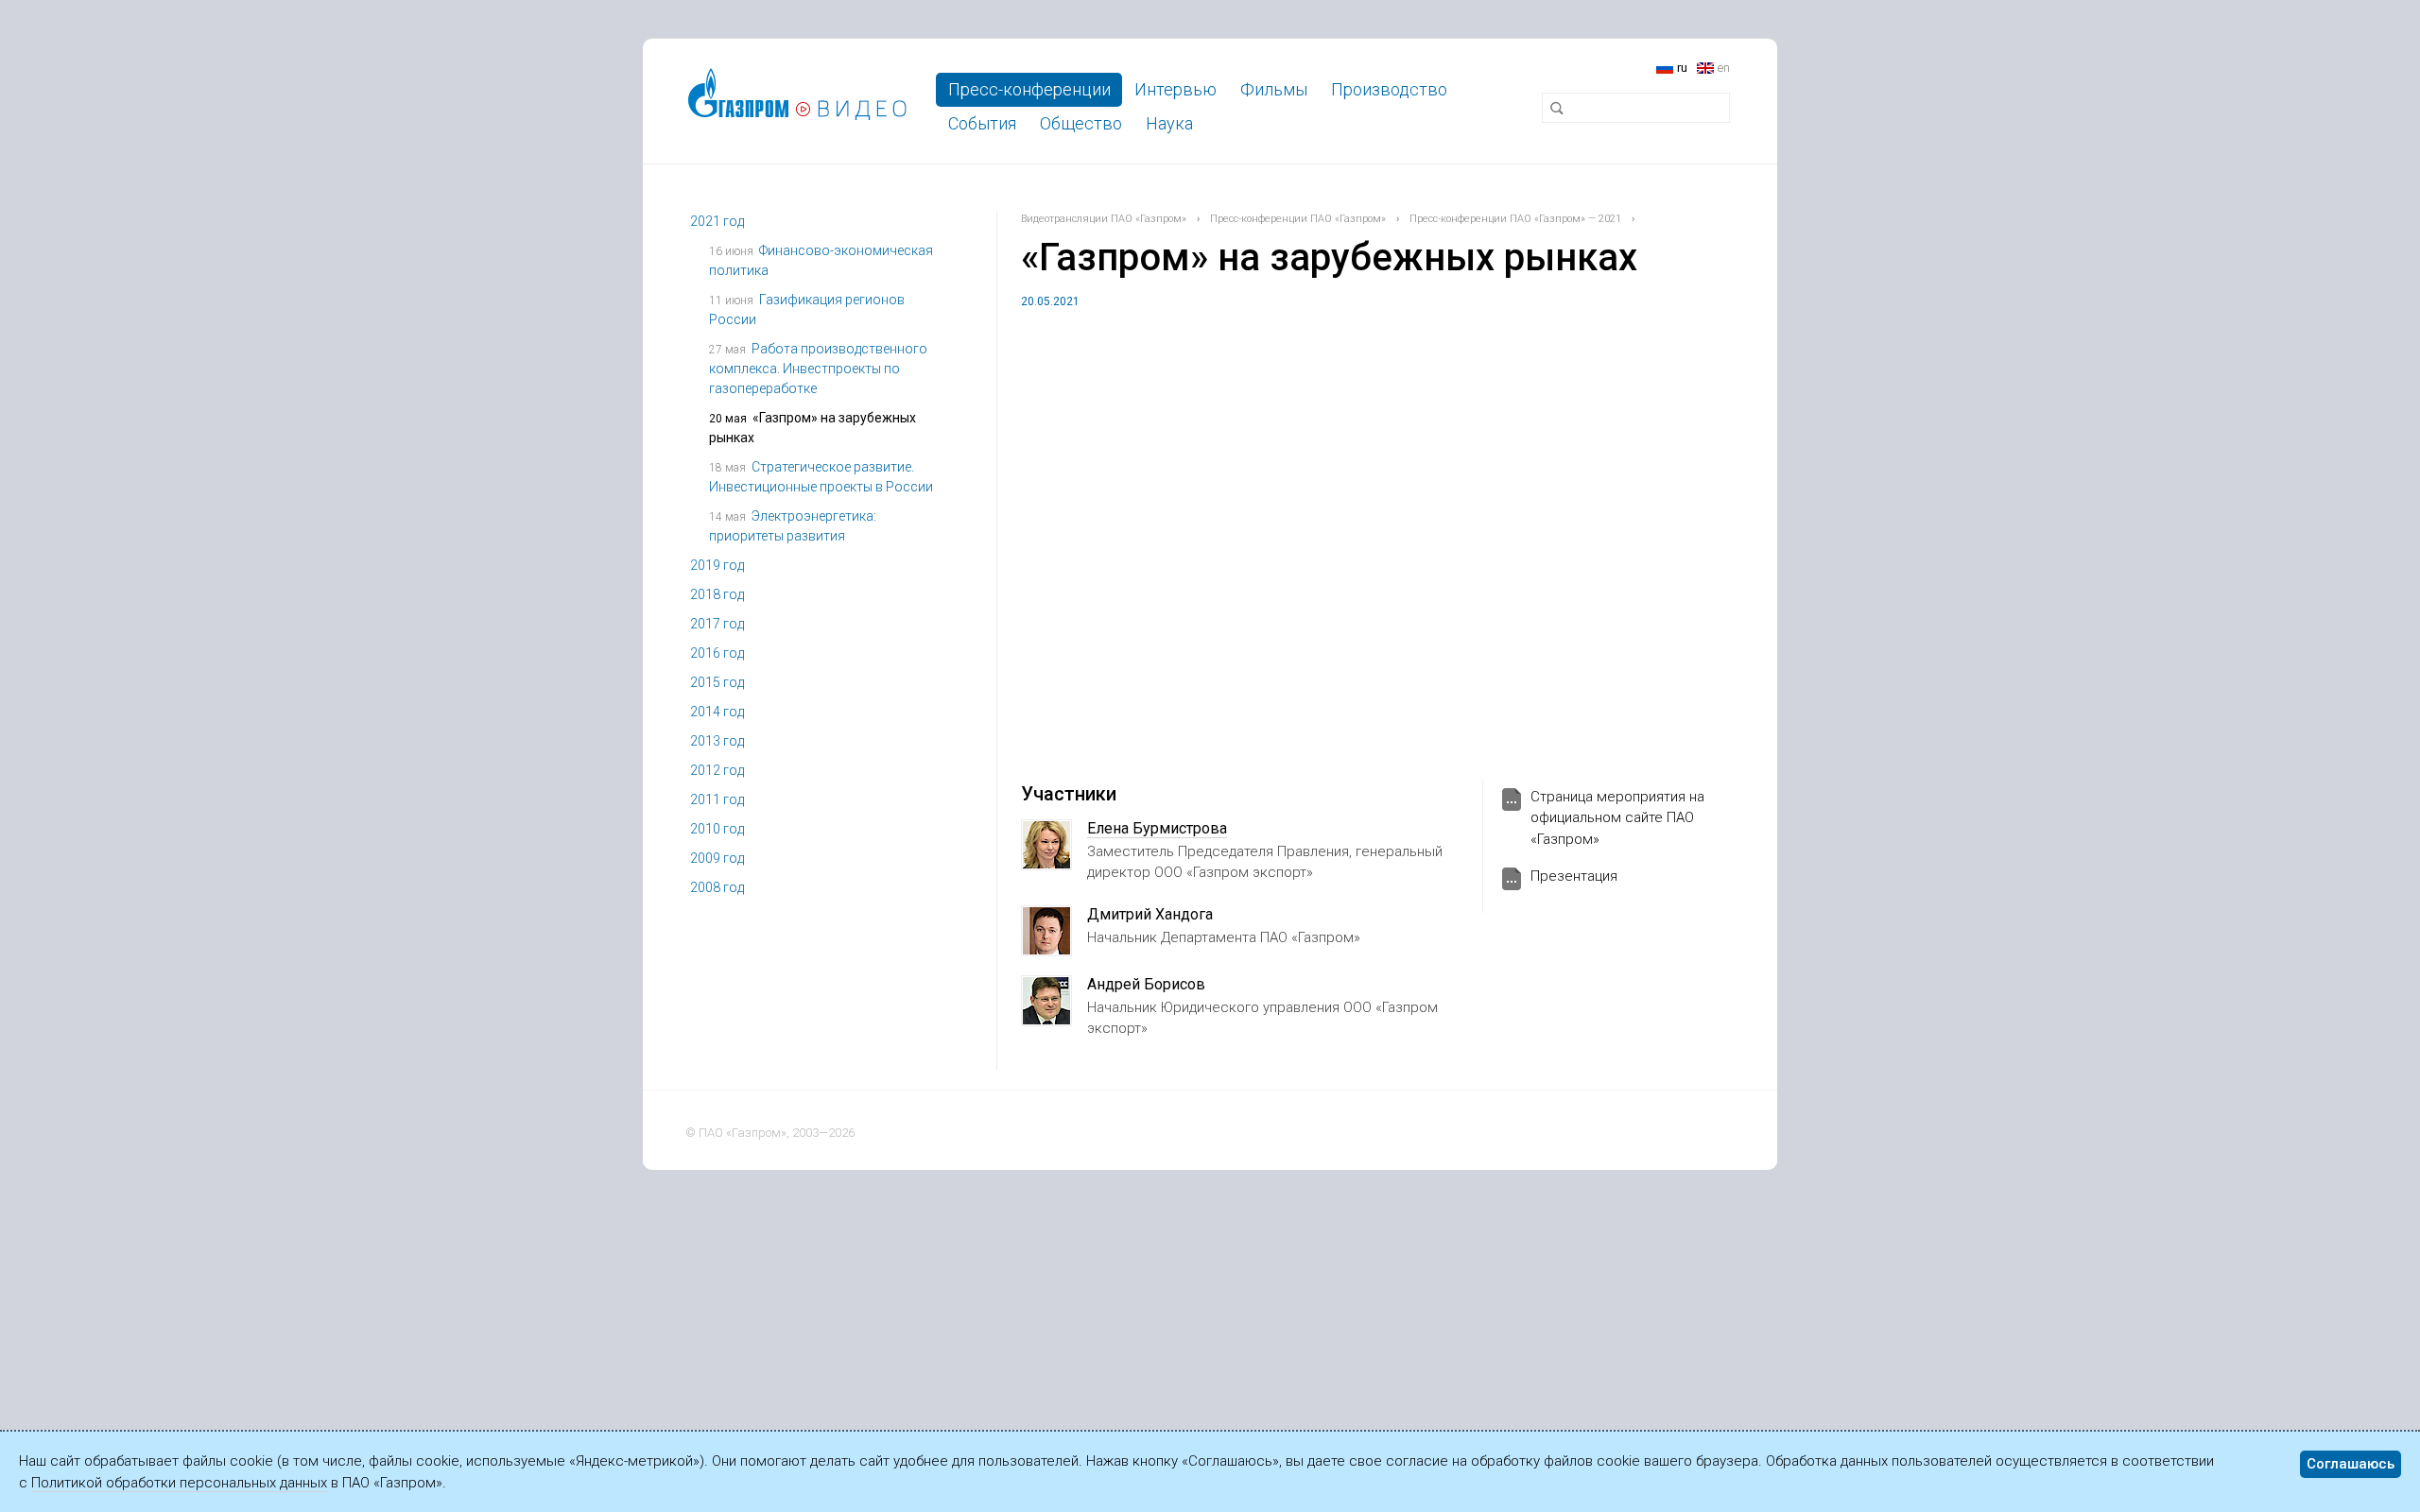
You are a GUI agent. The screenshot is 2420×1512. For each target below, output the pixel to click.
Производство (1389, 89)
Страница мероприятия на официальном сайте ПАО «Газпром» (1617, 818)
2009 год (717, 858)
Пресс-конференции (1029, 89)
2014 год (717, 712)
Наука (1169, 123)
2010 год (717, 829)
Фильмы (1274, 89)
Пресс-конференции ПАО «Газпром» (1298, 219)
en (1724, 68)
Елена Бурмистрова (1157, 828)
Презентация (1574, 876)
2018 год (717, 594)
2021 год (717, 221)
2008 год (717, 887)
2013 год (717, 741)
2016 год (717, 653)
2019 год (717, 565)
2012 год (717, 770)
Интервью (1175, 89)
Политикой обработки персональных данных (179, 1483)
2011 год (717, 799)
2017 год (717, 624)
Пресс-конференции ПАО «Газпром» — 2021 (1515, 219)
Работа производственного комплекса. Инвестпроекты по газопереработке (818, 369)
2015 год (717, 682)
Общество (1081, 123)
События (982, 123)
